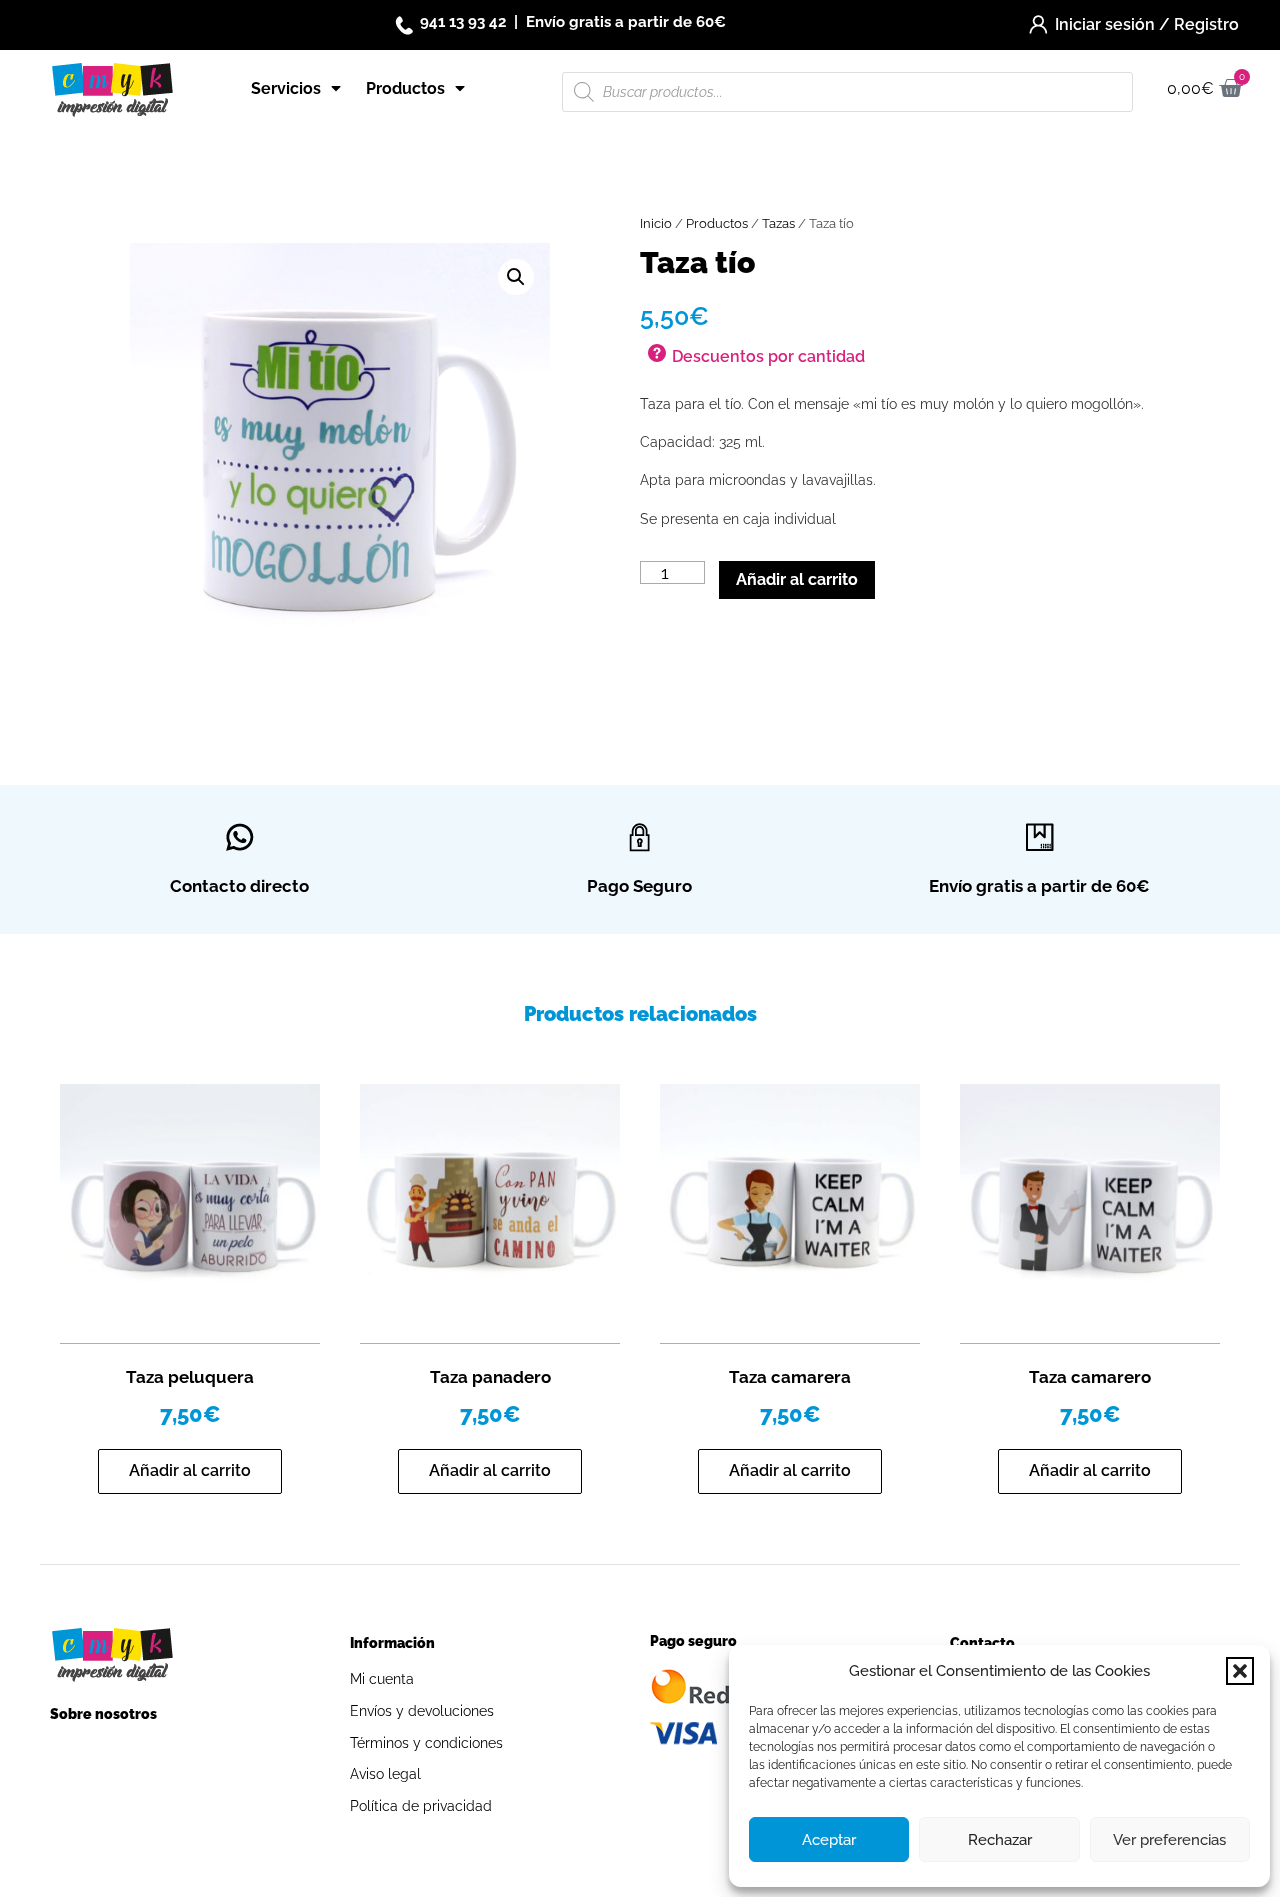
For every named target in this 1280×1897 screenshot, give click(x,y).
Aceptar (829, 1840)
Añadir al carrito (797, 579)
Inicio (656, 223)
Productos (717, 223)
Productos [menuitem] (405, 88)
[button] (1240, 1671)
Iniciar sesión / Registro (1147, 24)
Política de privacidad (421, 1806)
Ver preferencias (1169, 1840)
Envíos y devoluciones (422, 1711)
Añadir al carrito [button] (190, 1470)
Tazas (778, 223)
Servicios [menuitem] (286, 88)
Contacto (982, 1643)
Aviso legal (385, 1774)
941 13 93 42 (463, 22)
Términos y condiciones (426, 1743)
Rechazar (1000, 1840)
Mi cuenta (382, 1679)
